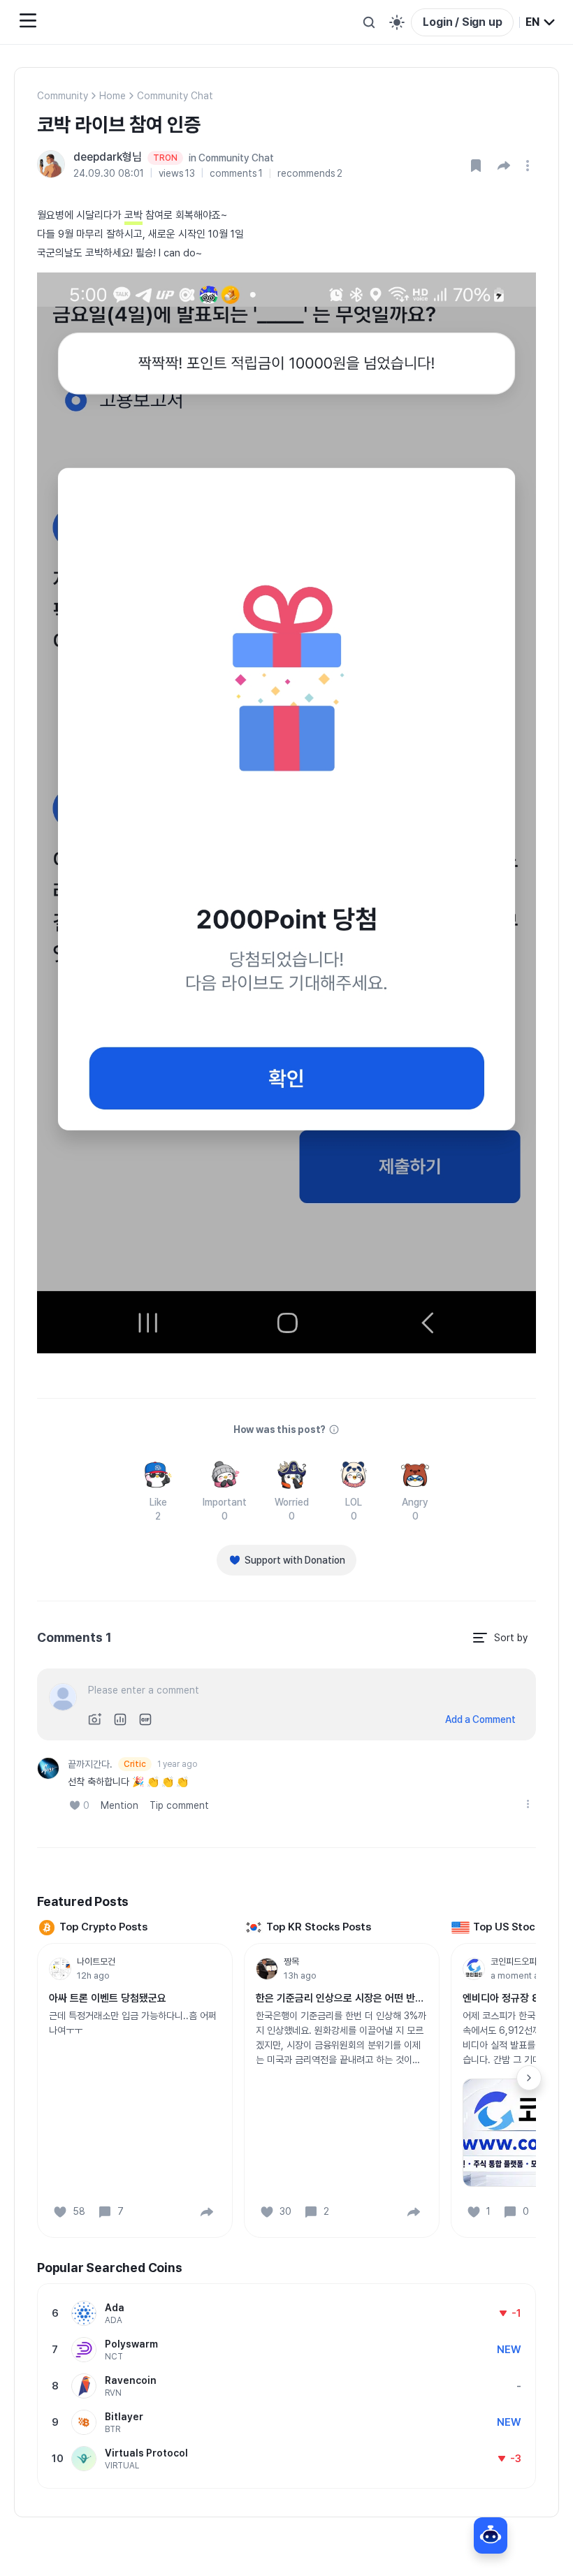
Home (113, 96)
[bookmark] (476, 166)
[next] (529, 2078)
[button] (504, 166)
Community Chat (175, 96)
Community (63, 96)
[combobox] (541, 22)
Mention (119, 1805)
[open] (530, 166)
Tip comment (179, 1805)
